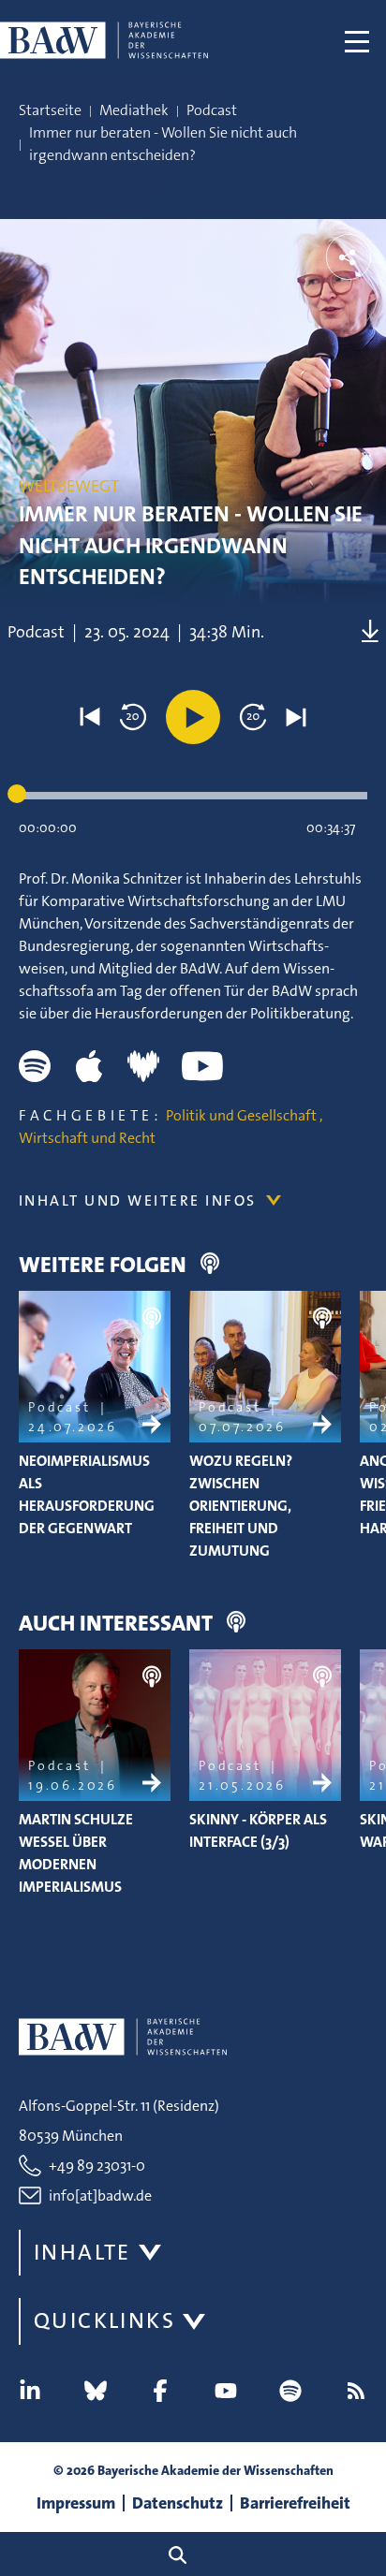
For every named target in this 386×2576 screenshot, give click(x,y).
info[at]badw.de (100, 2195)
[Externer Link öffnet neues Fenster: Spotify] (290, 2391)
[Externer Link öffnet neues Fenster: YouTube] (226, 2391)
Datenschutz (178, 2503)
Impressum (76, 2503)
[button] (90, 717)
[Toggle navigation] (357, 40)
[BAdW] (104, 40)
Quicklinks (104, 2320)
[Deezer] (143, 1066)
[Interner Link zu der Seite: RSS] (356, 2391)
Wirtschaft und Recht (87, 1138)
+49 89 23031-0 (97, 2166)
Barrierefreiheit (295, 2503)
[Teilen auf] (349, 257)
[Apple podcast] (89, 1066)
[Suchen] (185, 2554)
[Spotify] (35, 1066)
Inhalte (82, 2252)
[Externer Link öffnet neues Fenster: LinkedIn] (30, 2391)
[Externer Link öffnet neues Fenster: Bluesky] (96, 2391)
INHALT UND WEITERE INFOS (138, 1200)
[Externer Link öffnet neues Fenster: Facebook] (160, 2391)
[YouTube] (202, 1066)
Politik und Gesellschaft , (244, 1115)
